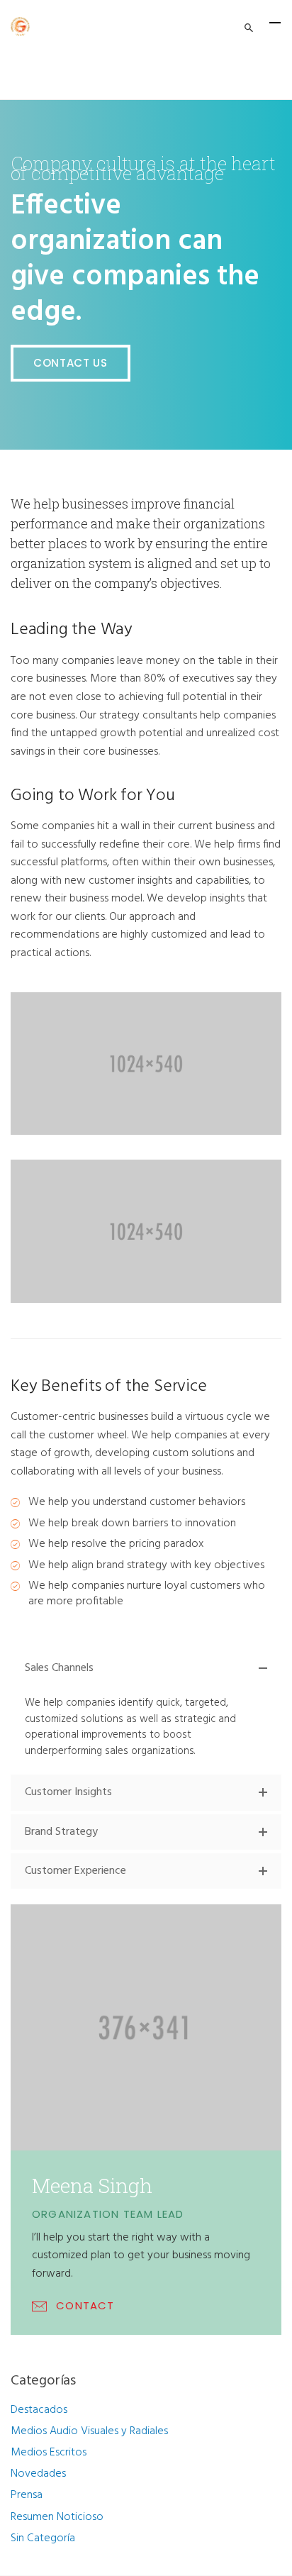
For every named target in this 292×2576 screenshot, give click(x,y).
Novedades (38, 2474)
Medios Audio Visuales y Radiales (89, 2431)
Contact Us (71, 363)
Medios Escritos (49, 2453)
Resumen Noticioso (57, 2517)
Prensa (27, 2495)
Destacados (39, 2410)
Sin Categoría (43, 2538)
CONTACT (85, 2305)
